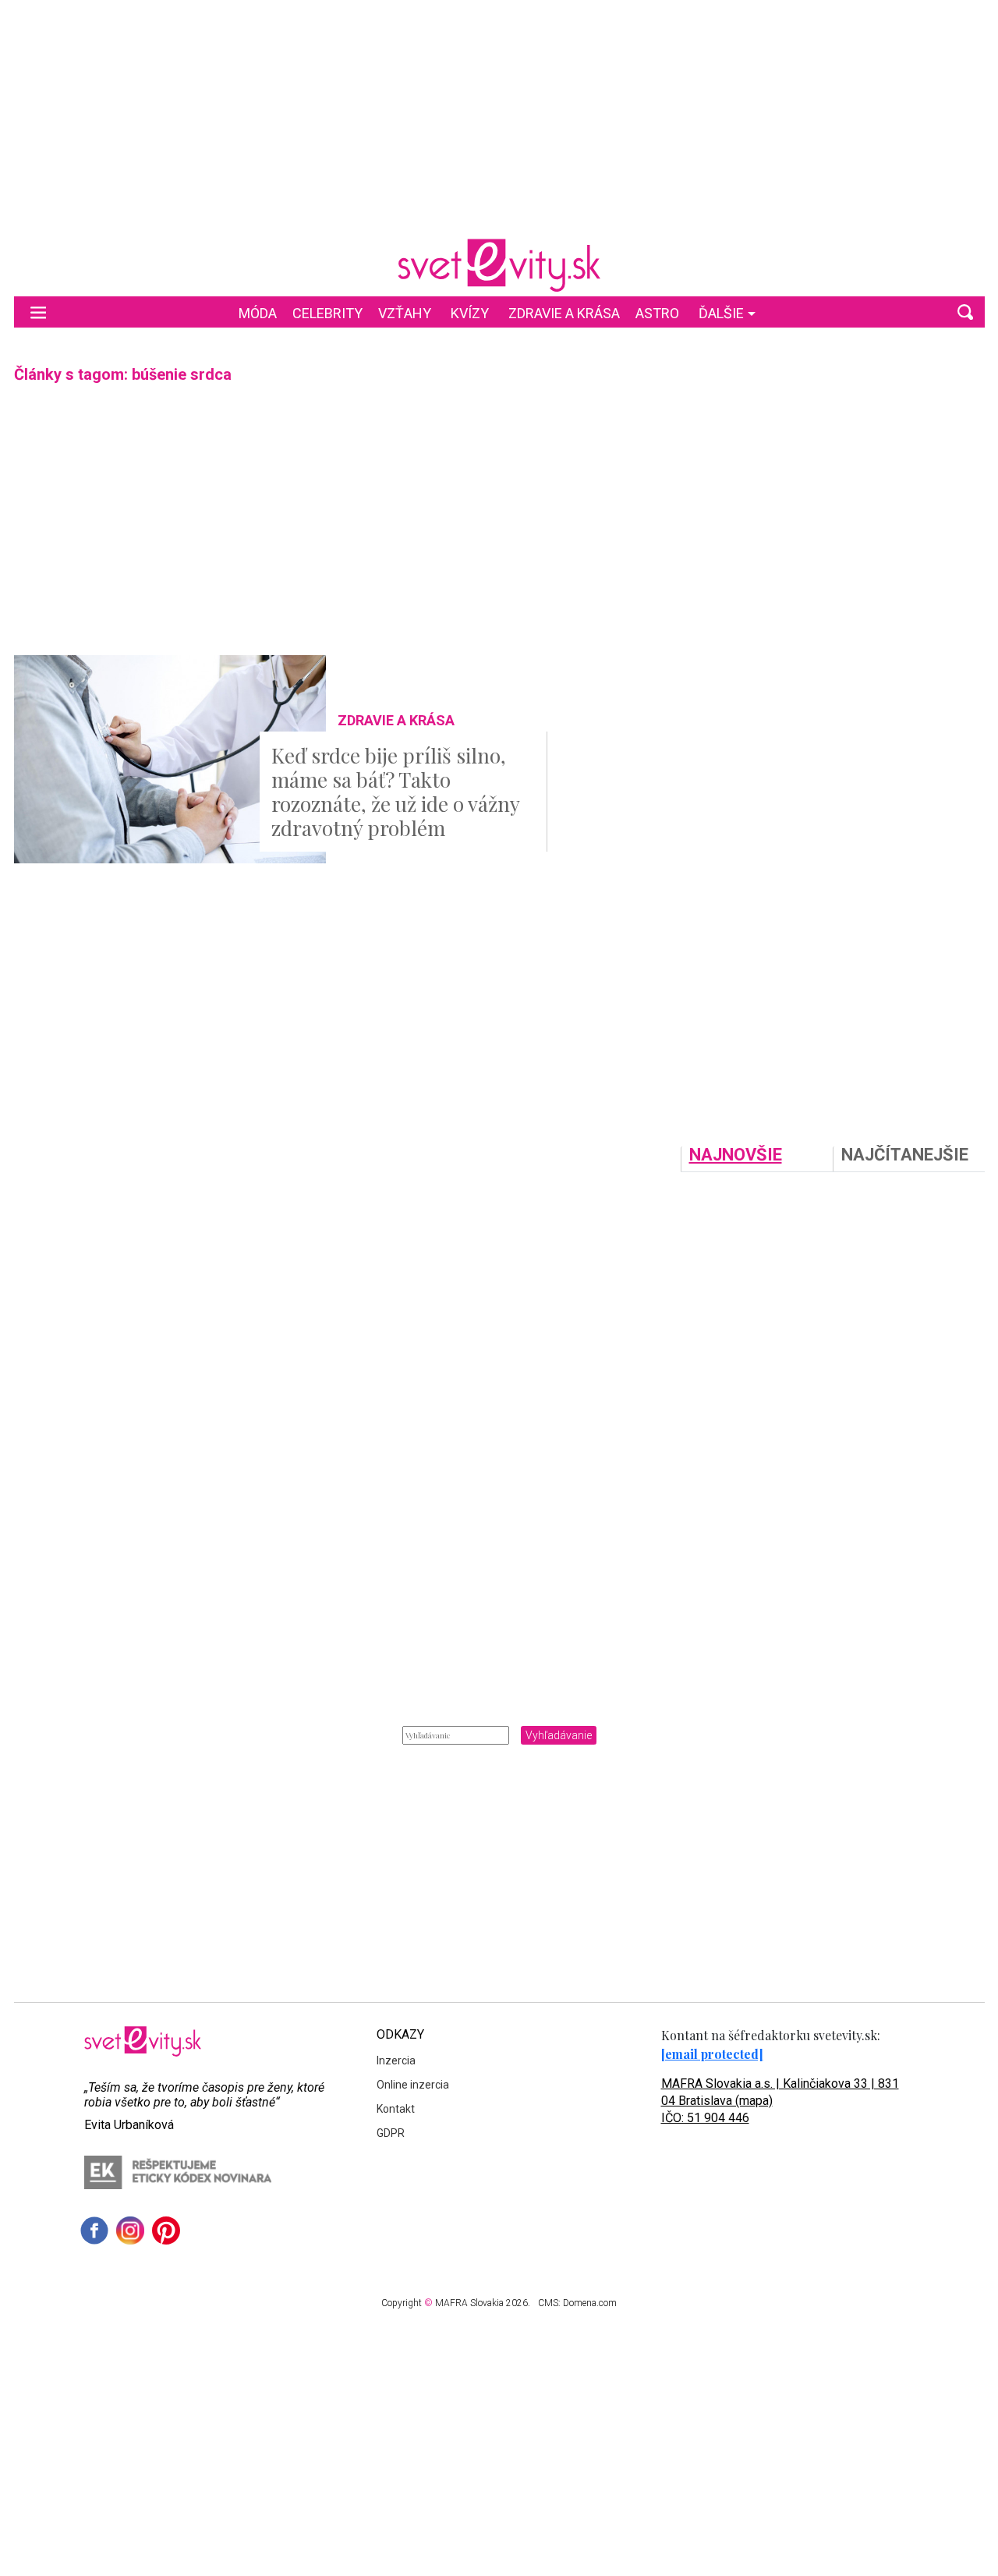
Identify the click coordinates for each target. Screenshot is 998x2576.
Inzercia (396, 2060)
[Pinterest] (166, 2231)
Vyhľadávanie (559, 1735)
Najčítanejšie (905, 1155)
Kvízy (470, 313)
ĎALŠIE (721, 313)
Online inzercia (413, 2085)
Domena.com (590, 2303)
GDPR (391, 2133)
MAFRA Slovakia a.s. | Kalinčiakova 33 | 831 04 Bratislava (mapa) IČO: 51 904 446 (780, 2101)
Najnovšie (736, 1155)
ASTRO (657, 313)
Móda (258, 313)
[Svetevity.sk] (499, 265)
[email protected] (712, 2054)
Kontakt (396, 2109)
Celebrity (327, 313)
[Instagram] (130, 2231)
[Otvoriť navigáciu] (38, 312)
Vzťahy (405, 313)
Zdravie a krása (564, 313)
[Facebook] (94, 2231)
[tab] (757, 1159)
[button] (965, 312)
